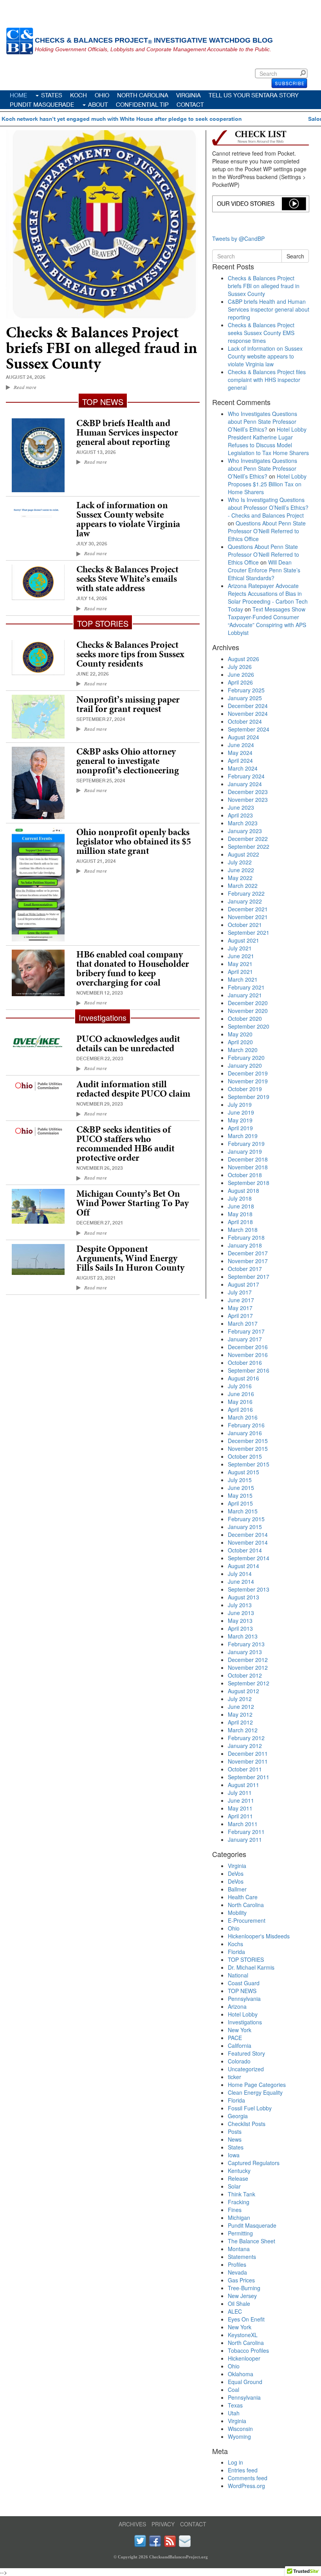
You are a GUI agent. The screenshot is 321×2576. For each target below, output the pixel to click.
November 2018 (248, 1167)
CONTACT (193, 2524)
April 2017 (240, 1316)
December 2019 (248, 1073)
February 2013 (246, 1644)
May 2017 (240, 1308)
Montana (239, 2249)
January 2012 (245, 1746)
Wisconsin (240, 2429)
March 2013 (243, 1636)
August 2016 (243, 1378)
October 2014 (245, 1550)
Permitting (240, 2233)
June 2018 (241, 1206)
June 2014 (241, 1581)
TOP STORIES (246, 1959)
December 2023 (248, 792)
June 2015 (241, 1488)
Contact (190, 104)
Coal (234, 2390)
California (240, 2045)
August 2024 (243, 737)
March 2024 (243, 768)
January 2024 (245, 784)
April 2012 (240, 1722)
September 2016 (249, 1370)
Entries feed (243, 2470)
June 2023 (241, 807)
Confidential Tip (142, 104)
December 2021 (248, 909)
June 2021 (241, 956)
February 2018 (246, 1237)
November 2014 (248, 1542)
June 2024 (241, 745)
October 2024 (245, 721)
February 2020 (246, 1058)
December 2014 (248, 1534)
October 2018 (245, 1175)
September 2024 (249, 729)
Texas (235, 2405)
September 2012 (249, 1683)
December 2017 (248, 1253)
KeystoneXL (243, 2335)
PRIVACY (163, 2524)
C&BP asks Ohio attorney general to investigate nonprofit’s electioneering (128, 761)
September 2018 (249, 1183)
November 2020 (248, 1011)
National (238, 1975)
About (98, 104)
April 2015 (240, 1503)
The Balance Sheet (252, 2241)
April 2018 (240, 1222)
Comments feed (248, 2478)
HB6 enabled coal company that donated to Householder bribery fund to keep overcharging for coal (133, 968)
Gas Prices (241, 2280)
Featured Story (246, 2053)
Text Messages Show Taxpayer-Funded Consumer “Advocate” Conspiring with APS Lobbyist (267, 621)
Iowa (234, 2155)
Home (18, 95)
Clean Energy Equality (255, 2092)
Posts (235, 2131)
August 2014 (243, 1566)
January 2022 (245, 901)
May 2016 (240, 1402)
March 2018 (243, 1230)
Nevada (237, 2272)
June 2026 (241, 674)
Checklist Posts (247, 2124)
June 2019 (241, 1112)
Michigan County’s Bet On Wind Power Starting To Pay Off (133, 1203)
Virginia (188, 95)
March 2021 (243, 979)
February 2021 (246, 987)
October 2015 (245, 1456)
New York (240, 2030)
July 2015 (240, 1480)
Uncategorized (246, 2069)
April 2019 (240, 1128)
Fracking (239, 2202)
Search (305, 73)
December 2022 (248, 839)
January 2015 (245, 1527)
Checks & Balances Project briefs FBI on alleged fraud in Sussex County (102, 348)
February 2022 (246, 893)
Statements (242, 2257)
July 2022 (240, 862)
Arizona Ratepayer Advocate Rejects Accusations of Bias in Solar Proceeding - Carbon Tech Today (268, 597)
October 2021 (245, 925)
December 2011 (248, 1753)
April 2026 (240, 682)
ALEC (235, 2311)
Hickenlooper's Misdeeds (259, 1936)
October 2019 (245, 1089)
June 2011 (241, 1800)
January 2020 (245, 1065)
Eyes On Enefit (246, 2319)
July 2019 (240, 1104)
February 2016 (246, 1425)
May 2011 (240, 1808)
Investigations (245, 2022)
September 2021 (249, 932)
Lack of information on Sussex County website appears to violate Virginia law (128, 519)
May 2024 (240, 753)
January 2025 (245, 698)
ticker (234, 2077)
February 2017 (246, 1331)
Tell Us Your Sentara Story (254, 95)
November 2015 (248, 1448)
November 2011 (248, 1761)
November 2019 (248, 1081)
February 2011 (246, 1832)
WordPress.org (246, 2486)
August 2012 (243, 1691)
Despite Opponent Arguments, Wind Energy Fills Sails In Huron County (130, 1258)
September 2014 (249, 1558)
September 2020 (249, 1026)
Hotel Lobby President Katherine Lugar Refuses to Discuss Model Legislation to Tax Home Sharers (268, 441)
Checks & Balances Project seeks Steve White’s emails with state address (127, 579)
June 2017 (241, 1300)
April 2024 (240, 760)
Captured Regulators (254, 2163)
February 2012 (246, 1738)
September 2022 (249, 846)
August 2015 (243, 1472)
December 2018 (248, 1159)
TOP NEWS (242, 1991)
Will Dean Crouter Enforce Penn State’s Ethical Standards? (264, 570)
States (52, 95)
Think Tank (242, 2194)
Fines (235, 2210)
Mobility (237, 1913)
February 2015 (246, 1519)
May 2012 (240, 1714)
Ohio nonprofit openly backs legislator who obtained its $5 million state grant (134, 841)
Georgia (238, 2116)
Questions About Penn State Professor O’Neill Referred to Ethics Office (267, 531)
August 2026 (243, 659)
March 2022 (243, 886)
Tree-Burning (244, 2288)
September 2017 (249, 1276)
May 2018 (240, 1214)
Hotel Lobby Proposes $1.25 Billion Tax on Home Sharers (267, 484)
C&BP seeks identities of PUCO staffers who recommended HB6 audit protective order (125, 1144)
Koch (78, 95)
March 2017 (243, 1323)
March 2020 (243, 1050)
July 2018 (240, 1198)
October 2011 (245, 1769)
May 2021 (240, 964)
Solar (234, 2186)
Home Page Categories (257, 2085)
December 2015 (248, 1441)
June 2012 (241, 1707)
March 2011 (243, 1824)
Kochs (235, 1944)
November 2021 (248, 917)
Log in (235, 2462)
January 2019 (245, 1151)
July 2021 (240, 948)
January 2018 (245, 1245)
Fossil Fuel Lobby (250, 2108)
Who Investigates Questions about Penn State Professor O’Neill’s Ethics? (262, 421)
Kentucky (239, 2171)
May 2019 (240, 1120)
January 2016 (245, 1433)
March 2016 (243, 1417)
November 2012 (248, 1667)
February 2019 (246, 1144)
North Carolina (143, 95)
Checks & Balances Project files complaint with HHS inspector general (267, 380)
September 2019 (249, 1097)
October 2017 (245, 1269)
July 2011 (240, 1793)
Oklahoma (241, 2374)
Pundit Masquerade (42, 104)
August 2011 (243, 1785)
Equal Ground (245, 2382)
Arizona (237, 2006)
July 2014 (240, 1574)
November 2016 (248, 1355)
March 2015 (243, 1511)
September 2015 (249, 1464)
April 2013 (240, 1628)
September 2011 (249, 1777)
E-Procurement (247, 1920)
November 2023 (248, 800)
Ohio (102, 95)
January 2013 (245, 1652)
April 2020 (240, 1042)
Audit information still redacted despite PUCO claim (133, 1089)
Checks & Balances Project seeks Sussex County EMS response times (261, 333)
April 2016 (240, 1409)
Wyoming (239, 2436)
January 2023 (245, 831)
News (235, 2139)
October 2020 (245, 1018)
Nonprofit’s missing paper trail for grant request (128, 704)
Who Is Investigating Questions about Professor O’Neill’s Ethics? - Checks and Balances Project (268, 507)
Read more (25, 387)
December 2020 (248, 1003)
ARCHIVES (132, 2524)
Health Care (243, 1897)
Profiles (237, 2264)
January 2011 (245, 1839)
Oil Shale (239, 2304)
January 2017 (245, 1339)
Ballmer (237, 1889)
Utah (234, 2413)
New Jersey (242, 2296)
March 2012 (243, 1730)
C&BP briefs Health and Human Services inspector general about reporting (127, 432)
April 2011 (240, 1816)
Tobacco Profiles (248, 2350)
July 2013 (240, 1605)
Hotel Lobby (243, 2014)
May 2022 (240, 878)
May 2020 (240, 1034)
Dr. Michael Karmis (251, 1967)
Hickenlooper (244, 2358)
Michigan (239, 2217)
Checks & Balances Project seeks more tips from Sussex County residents (130, 654)
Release (238, 2178)
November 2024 (248, 713)
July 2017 (240, 1292)
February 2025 (246, 690)
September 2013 (249, 1589)
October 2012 (245, 1675)
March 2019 (243, 1136)
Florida (236, 1952)
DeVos (236, 1873)
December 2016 (248, 1347)
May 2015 (240, 1495)
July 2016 (240, 1386)
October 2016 (245, 1362)
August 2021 (243, 940)
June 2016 (241, 1394)
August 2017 (243, 1284)
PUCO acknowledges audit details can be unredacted (128, 1043)
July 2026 (240, 667)
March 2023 (243, 823)
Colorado (239, 2061)
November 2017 (248, 1261)
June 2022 (241, 870)
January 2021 (245, 995)
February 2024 (246, 776)
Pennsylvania (244, 1999)
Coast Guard (244, 1983)
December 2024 (248, 706)
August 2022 (243, 854)
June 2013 (241, 1613)
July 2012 (240, 1699)
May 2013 (240, 1621)
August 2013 (243, 1597)
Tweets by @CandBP (238, 238)
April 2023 (240, 815)
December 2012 (248, 1660)
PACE (235, 2038)
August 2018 (243, 1190)
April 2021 (240, 972)
